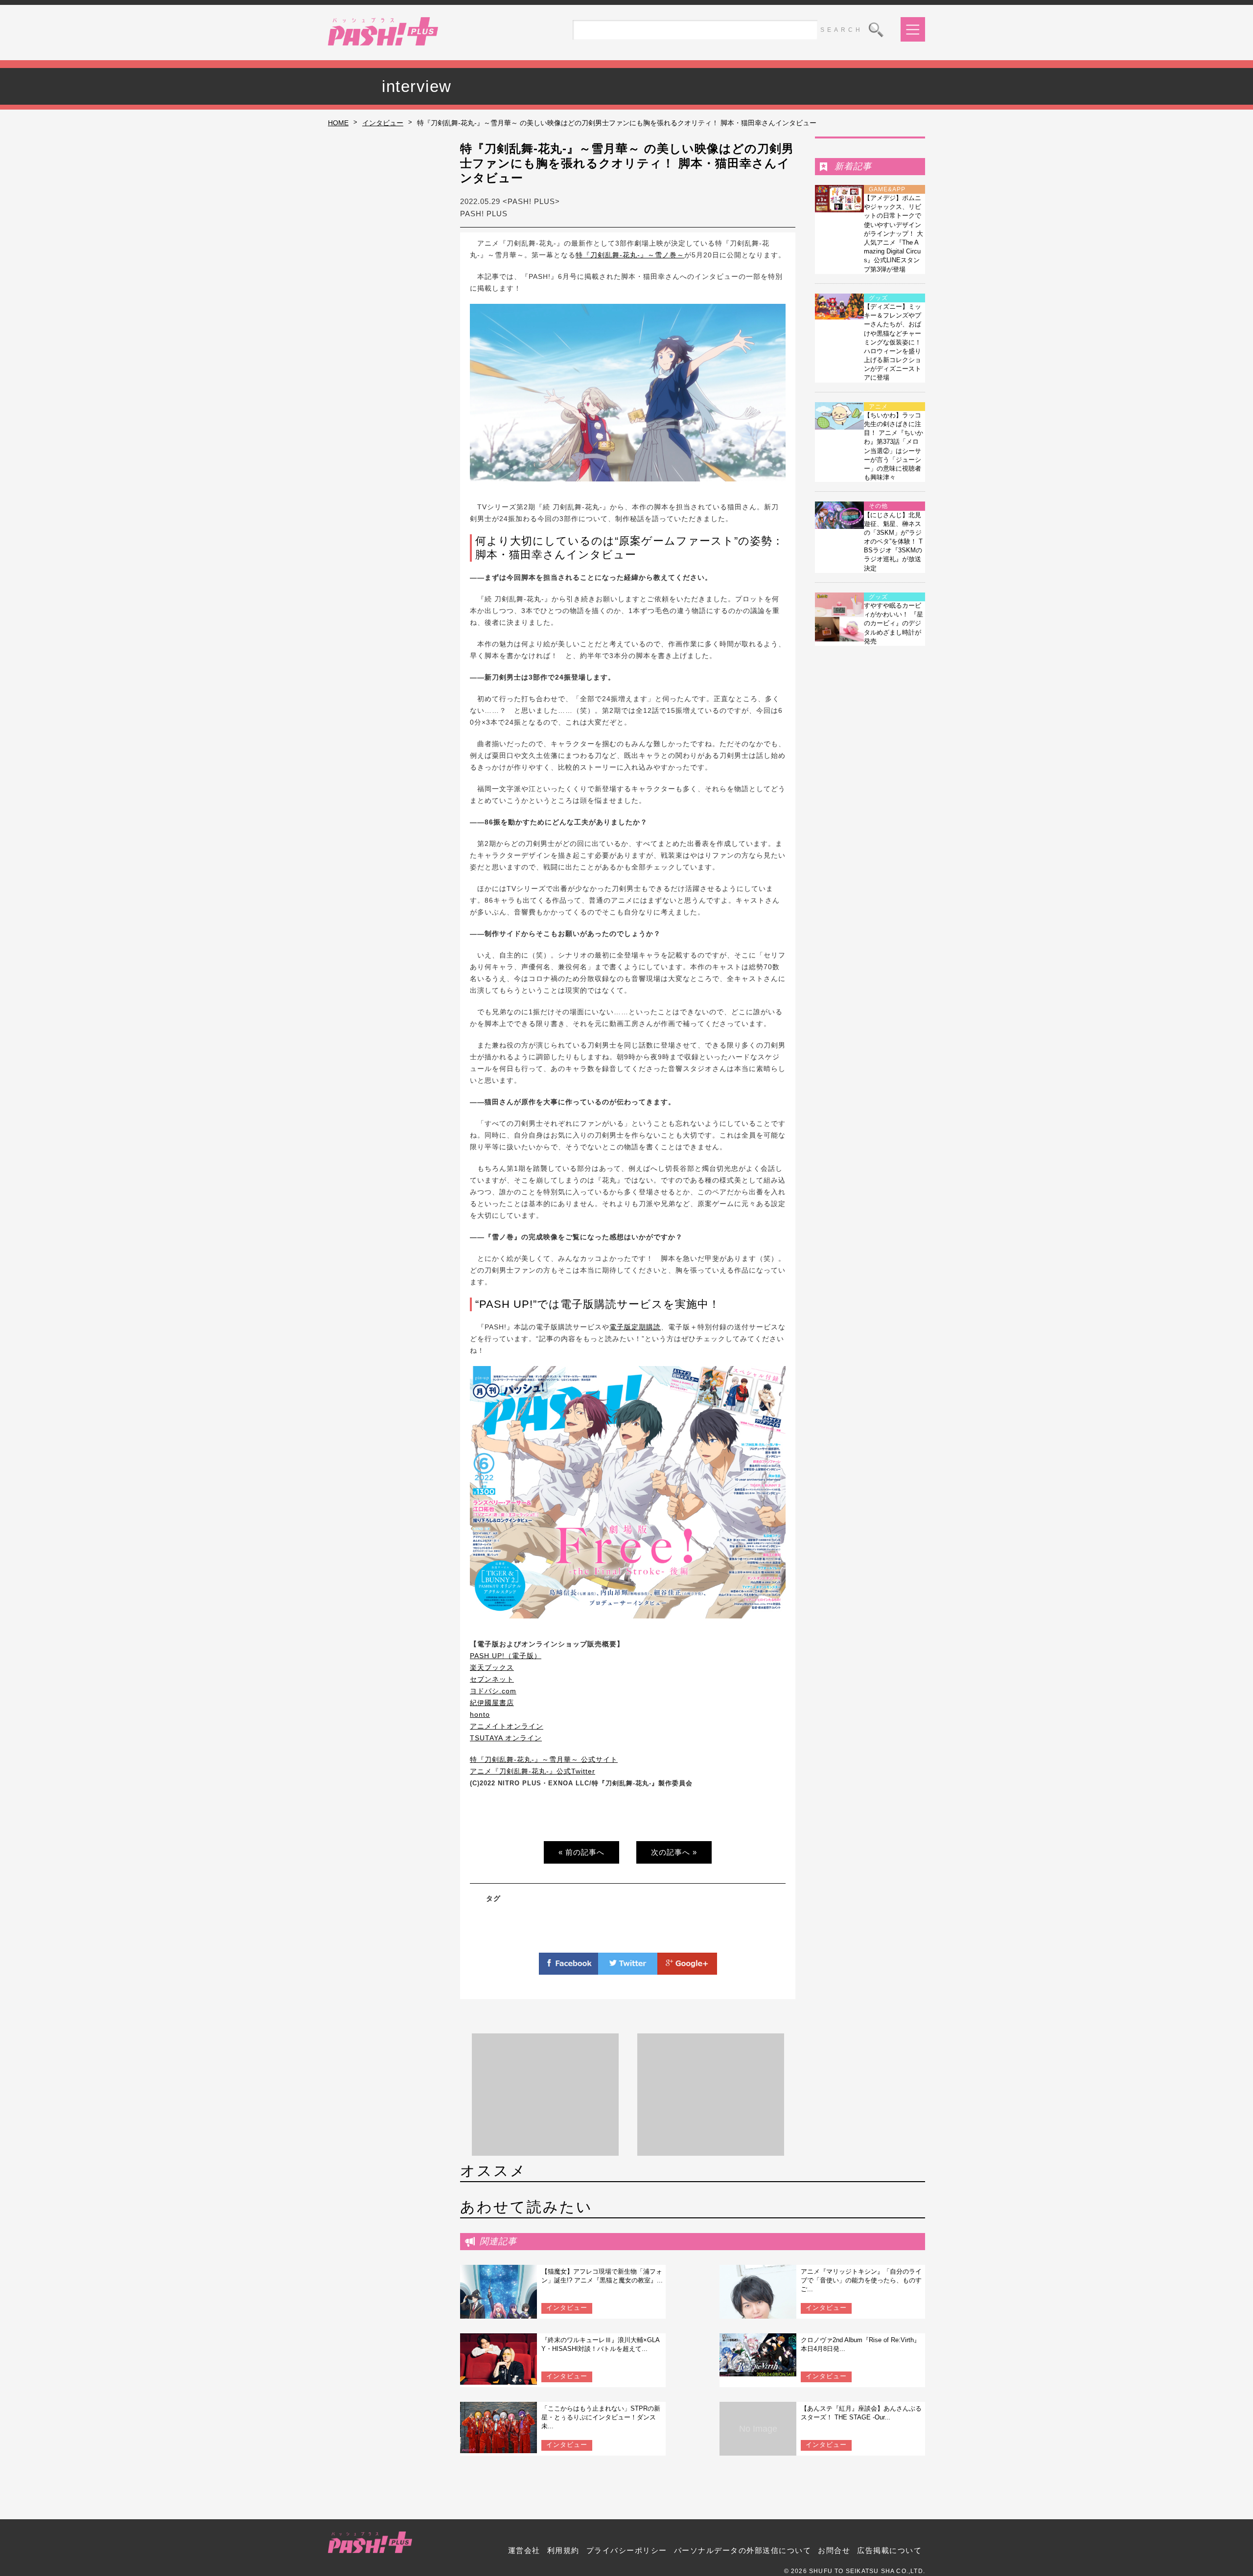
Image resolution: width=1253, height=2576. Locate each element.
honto (480, 1714)
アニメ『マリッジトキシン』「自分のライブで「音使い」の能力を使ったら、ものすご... (861, 2280)
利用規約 (563, 2550)
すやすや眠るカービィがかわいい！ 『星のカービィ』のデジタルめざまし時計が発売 (893, 623)
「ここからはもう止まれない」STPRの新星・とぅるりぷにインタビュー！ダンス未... (601, 2417)
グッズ (878, 298)
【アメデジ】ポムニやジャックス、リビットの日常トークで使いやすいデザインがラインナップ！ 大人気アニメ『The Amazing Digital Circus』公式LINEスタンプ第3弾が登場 (893, 234)
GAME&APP (887, 189)
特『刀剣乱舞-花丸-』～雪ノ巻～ (630, 255)
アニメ (878, 407)
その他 (878, 506)
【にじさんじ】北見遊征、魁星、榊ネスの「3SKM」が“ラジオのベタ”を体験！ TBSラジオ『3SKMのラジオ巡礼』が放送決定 (893, 542)
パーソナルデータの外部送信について (743, 2550)
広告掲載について (889, 2550)
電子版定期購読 (635, 1327)
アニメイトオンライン (507, 1726)
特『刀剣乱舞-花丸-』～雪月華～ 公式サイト (544, 1759)
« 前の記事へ (581, 1852)
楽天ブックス (492, 1667)
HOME (338, 123)
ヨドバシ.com (493, 1691)
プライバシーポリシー (627, 2550)
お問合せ (834, 2550)
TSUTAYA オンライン (506, 1738)
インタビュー (383, 123)
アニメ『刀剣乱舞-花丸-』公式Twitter (533, 1771)
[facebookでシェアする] (569, 1969)
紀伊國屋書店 (492, 1703)
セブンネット (492, 1679)
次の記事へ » (674, 1852)
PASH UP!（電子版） (506, 1656)
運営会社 (524, 2550)
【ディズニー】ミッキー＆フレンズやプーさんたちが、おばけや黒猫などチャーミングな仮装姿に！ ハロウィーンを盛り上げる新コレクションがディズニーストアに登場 (893, 342)
